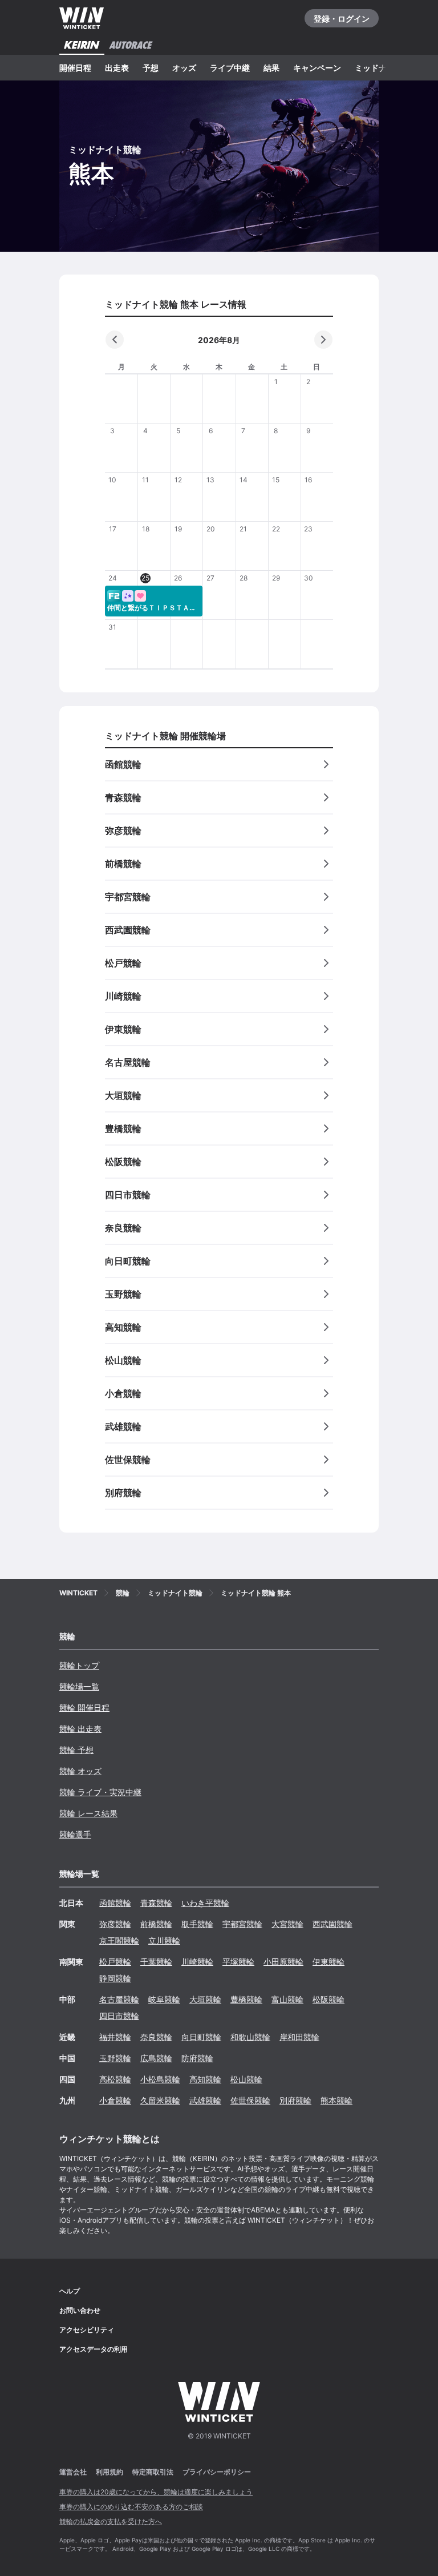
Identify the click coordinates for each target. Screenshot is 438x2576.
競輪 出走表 (80, 1729)
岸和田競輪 (299, 2037)
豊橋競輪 (246, 1999)
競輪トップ (79, 1665)
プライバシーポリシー (217, 2472)
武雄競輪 (205, 2100)
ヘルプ (70, 2291)
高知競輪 (205, 2079)
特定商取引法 (153, 2472)
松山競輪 (246, 2079)
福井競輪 (115, 2037)
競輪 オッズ (80, 1771)
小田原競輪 (283, 1962)
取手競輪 (197, 1924)
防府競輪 (197, 2058)
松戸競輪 (115, 1962)
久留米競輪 (160, 2100)
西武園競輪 (332, 1924)
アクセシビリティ (87, 2330)
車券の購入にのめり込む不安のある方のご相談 (131, 2507)
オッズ (184, 68)
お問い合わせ (80, 2310)
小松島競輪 (160, 2079)
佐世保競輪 (250, 2100)
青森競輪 (156, 1903)
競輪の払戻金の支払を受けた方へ (111, 2521)
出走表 (117, 68)
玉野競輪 (115, 2058)
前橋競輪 (156, 1924)
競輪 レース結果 (88, 1813)
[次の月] (323, 340)
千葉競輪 (156, 1962)
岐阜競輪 (164, 1999)
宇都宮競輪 (242, 1924)
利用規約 (109, 2472)
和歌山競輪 (250, 2037)
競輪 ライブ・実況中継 (100, 1792)
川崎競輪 (197, 1962)
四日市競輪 (119, 2016)
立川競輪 (164, 1940)
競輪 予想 (76, 1750)
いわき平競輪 (205, 1903)
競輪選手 (75, 1834)
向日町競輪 (201, 2037)
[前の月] (115, 340)
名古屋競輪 (119, 1999)
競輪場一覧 (79, 1686)
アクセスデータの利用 (94, 2349)
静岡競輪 (115, 1978)
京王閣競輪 (119, 1940)
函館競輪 (115, 1903)
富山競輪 (287, 1999)
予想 (151, 68)
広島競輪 (156, 2058)
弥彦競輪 (115, 1924)
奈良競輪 (156, 2037)
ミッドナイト (379, 68)
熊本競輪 (336, 2100)
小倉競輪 (115, 2100)
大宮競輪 (287, 1924)
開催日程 (75, 68)
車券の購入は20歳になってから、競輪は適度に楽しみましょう (156, 2492)
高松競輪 (115, 2079)
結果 (271, 68)
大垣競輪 (205, 1999)
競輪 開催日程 (84, 1708)
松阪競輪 (328, 1999)
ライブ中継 (230, 68)
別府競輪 (295, 2100)
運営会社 (73, 2472)
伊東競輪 (328, 1962)
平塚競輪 (238, 1962)
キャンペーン (317, 68)
